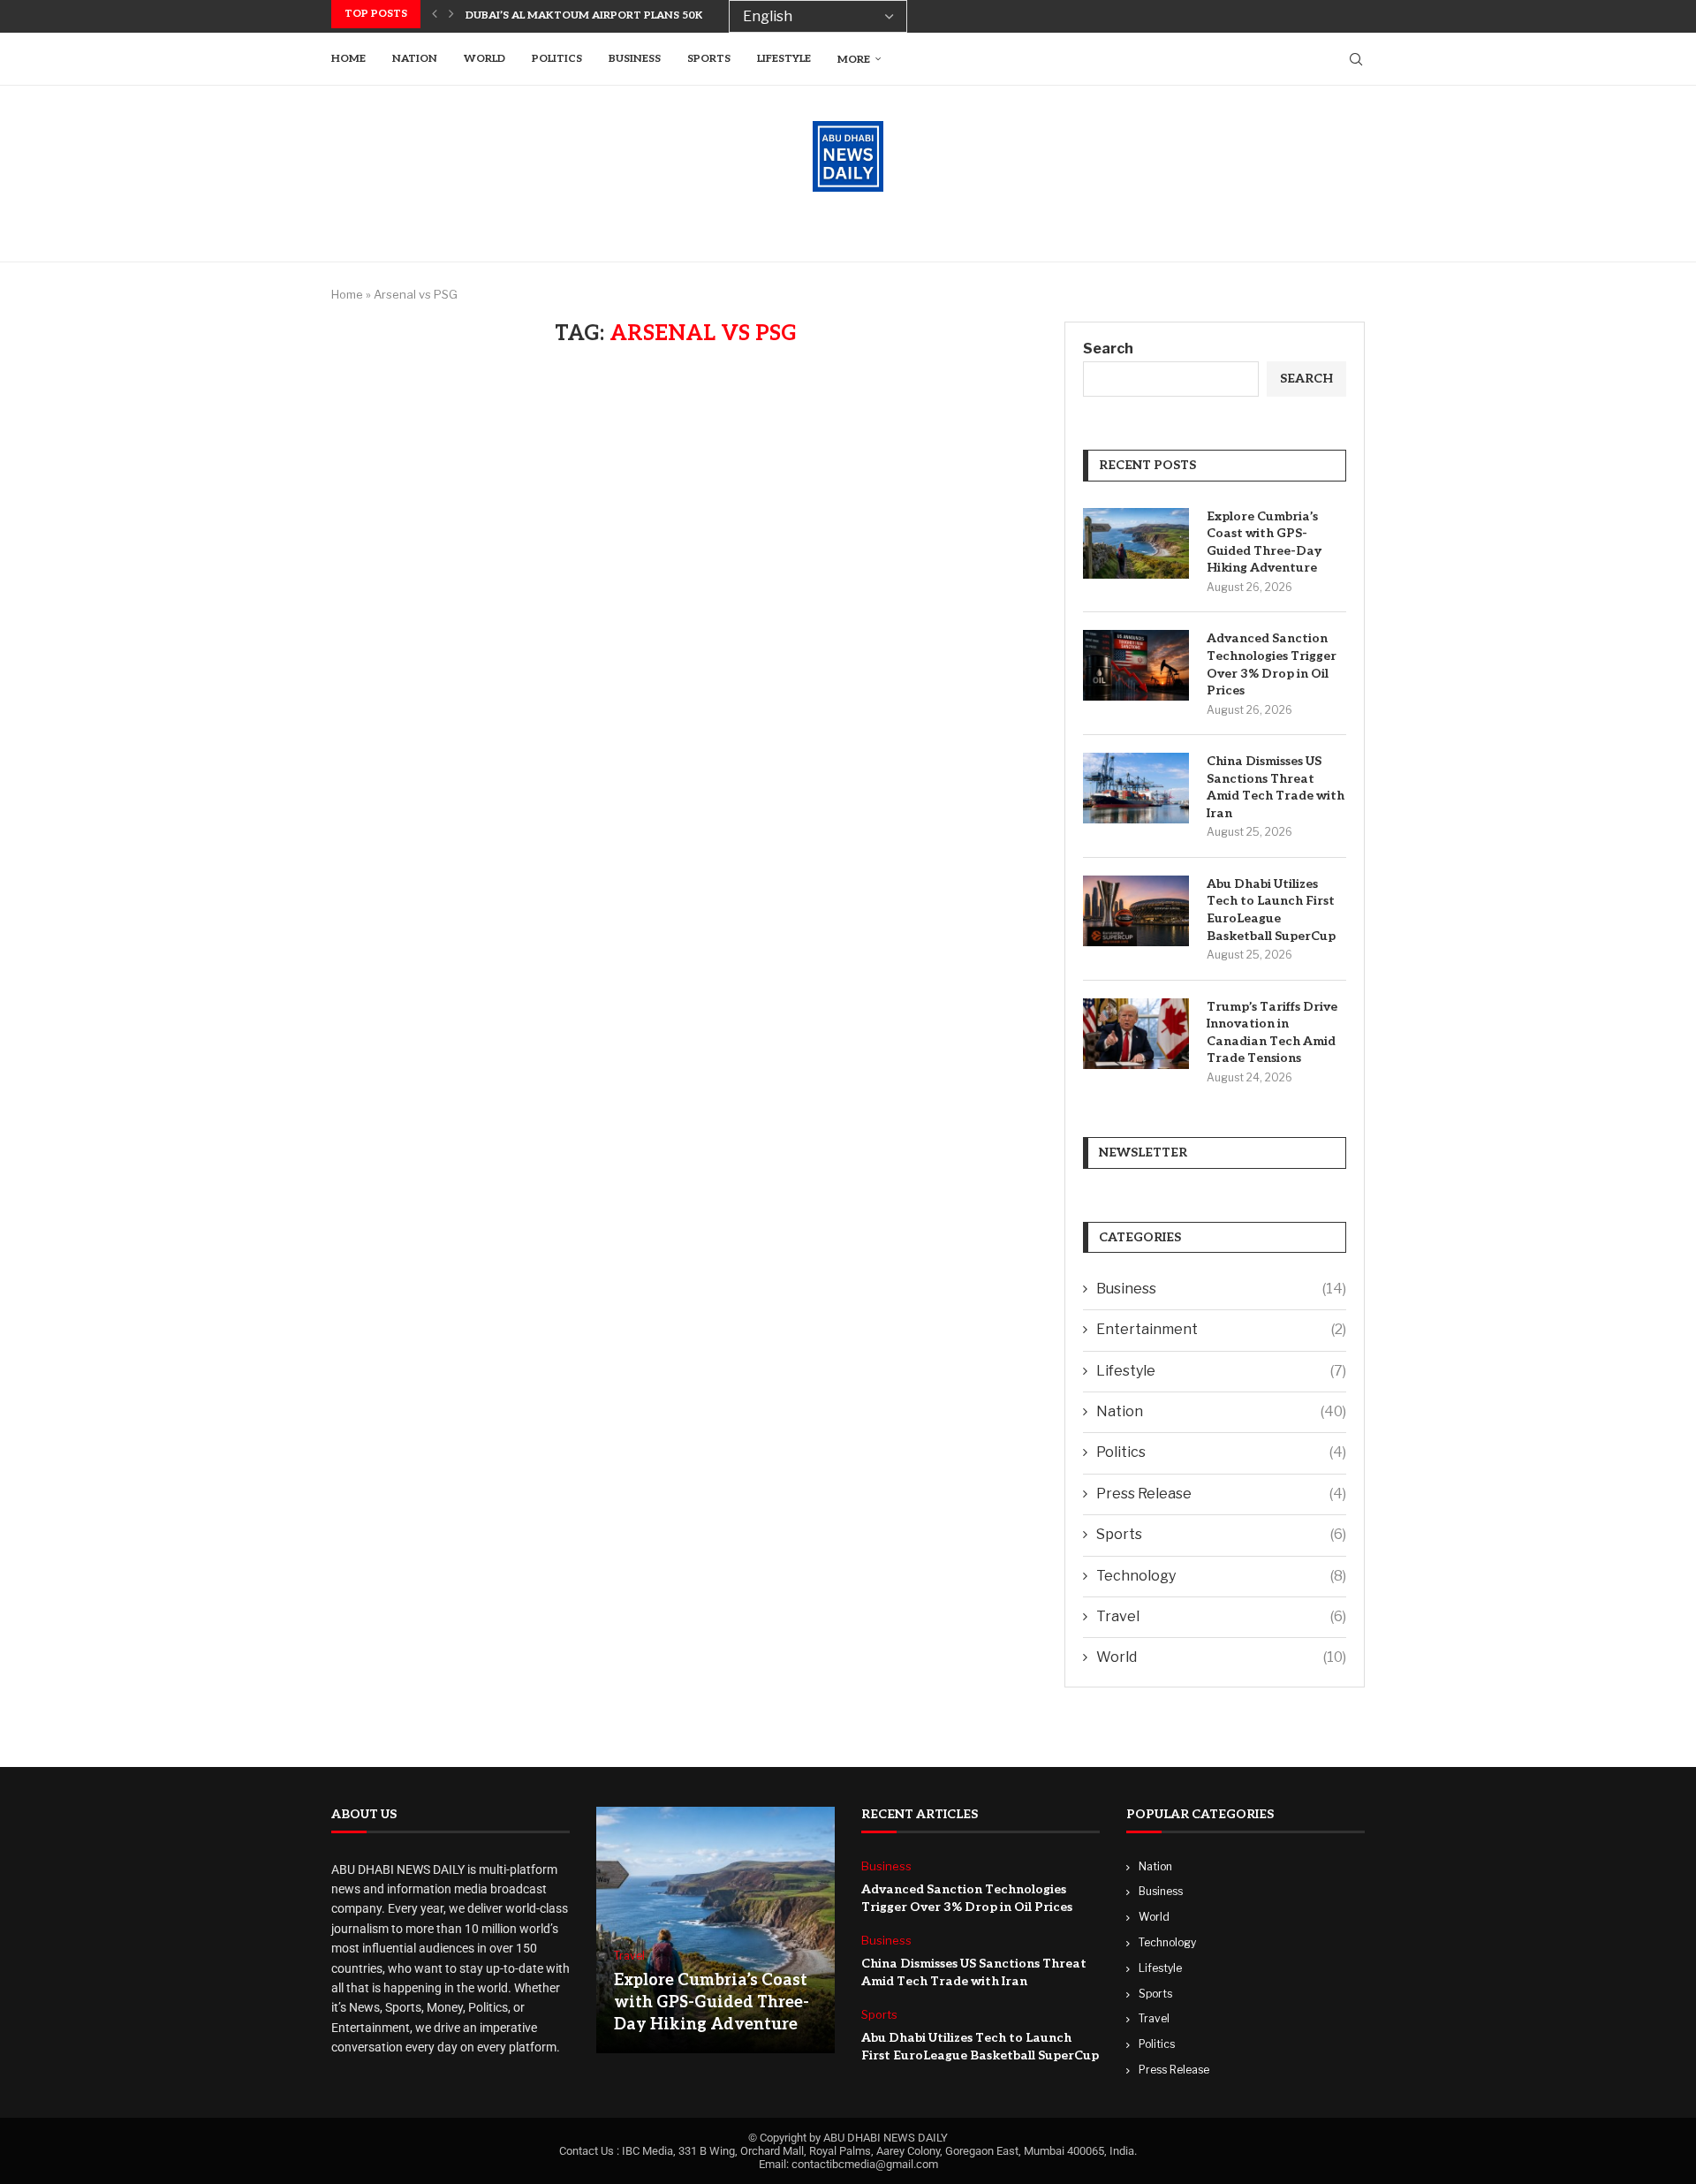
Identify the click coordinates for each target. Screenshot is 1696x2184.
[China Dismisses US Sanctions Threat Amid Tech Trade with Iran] (1136, 788)
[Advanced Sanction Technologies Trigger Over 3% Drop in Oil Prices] (1136, 665)
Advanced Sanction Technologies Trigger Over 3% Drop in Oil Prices (1272, 664)
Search (1108, 349)
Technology (1221, 1576)
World (485, 59)
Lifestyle (784, 59)
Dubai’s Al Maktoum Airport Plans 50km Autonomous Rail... (650, 15)
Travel (1221, 1616)
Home (348, 59)
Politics (557, 59)
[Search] (1356, 59)
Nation (415, 59)
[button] (435, 14)
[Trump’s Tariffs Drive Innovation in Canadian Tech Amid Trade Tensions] (1136, 1034)
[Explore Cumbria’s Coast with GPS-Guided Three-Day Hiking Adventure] (1136, 543)
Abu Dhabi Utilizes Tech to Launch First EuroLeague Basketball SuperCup (1271, 910)
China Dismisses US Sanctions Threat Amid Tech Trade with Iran (1276, 787)
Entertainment (1221, 1329)
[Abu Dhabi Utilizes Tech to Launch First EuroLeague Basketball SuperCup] (1136, 911)
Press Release (1221, 1494)
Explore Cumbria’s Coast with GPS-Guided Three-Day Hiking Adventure (1264, 542)
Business (635, 59)
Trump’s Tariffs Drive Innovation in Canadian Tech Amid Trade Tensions (1272, 1033)
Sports (709, 59)
